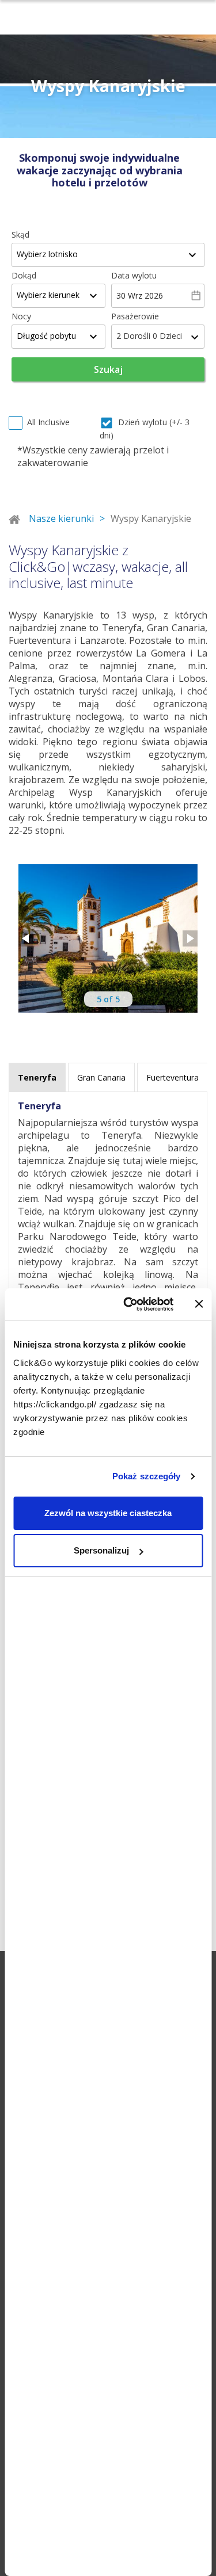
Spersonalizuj (101, 1550)
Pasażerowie (135, 316)
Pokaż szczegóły (147, 1476)
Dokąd (24, 275)
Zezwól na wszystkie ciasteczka (108, 1513)
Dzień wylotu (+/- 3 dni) (145, 429)
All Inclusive (48, 422)
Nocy (21, 316)
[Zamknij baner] (199, 1304)
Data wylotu (134, 275)
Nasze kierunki (61, 518)
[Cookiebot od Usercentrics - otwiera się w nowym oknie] (129, 1304)
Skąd (20, 234)
